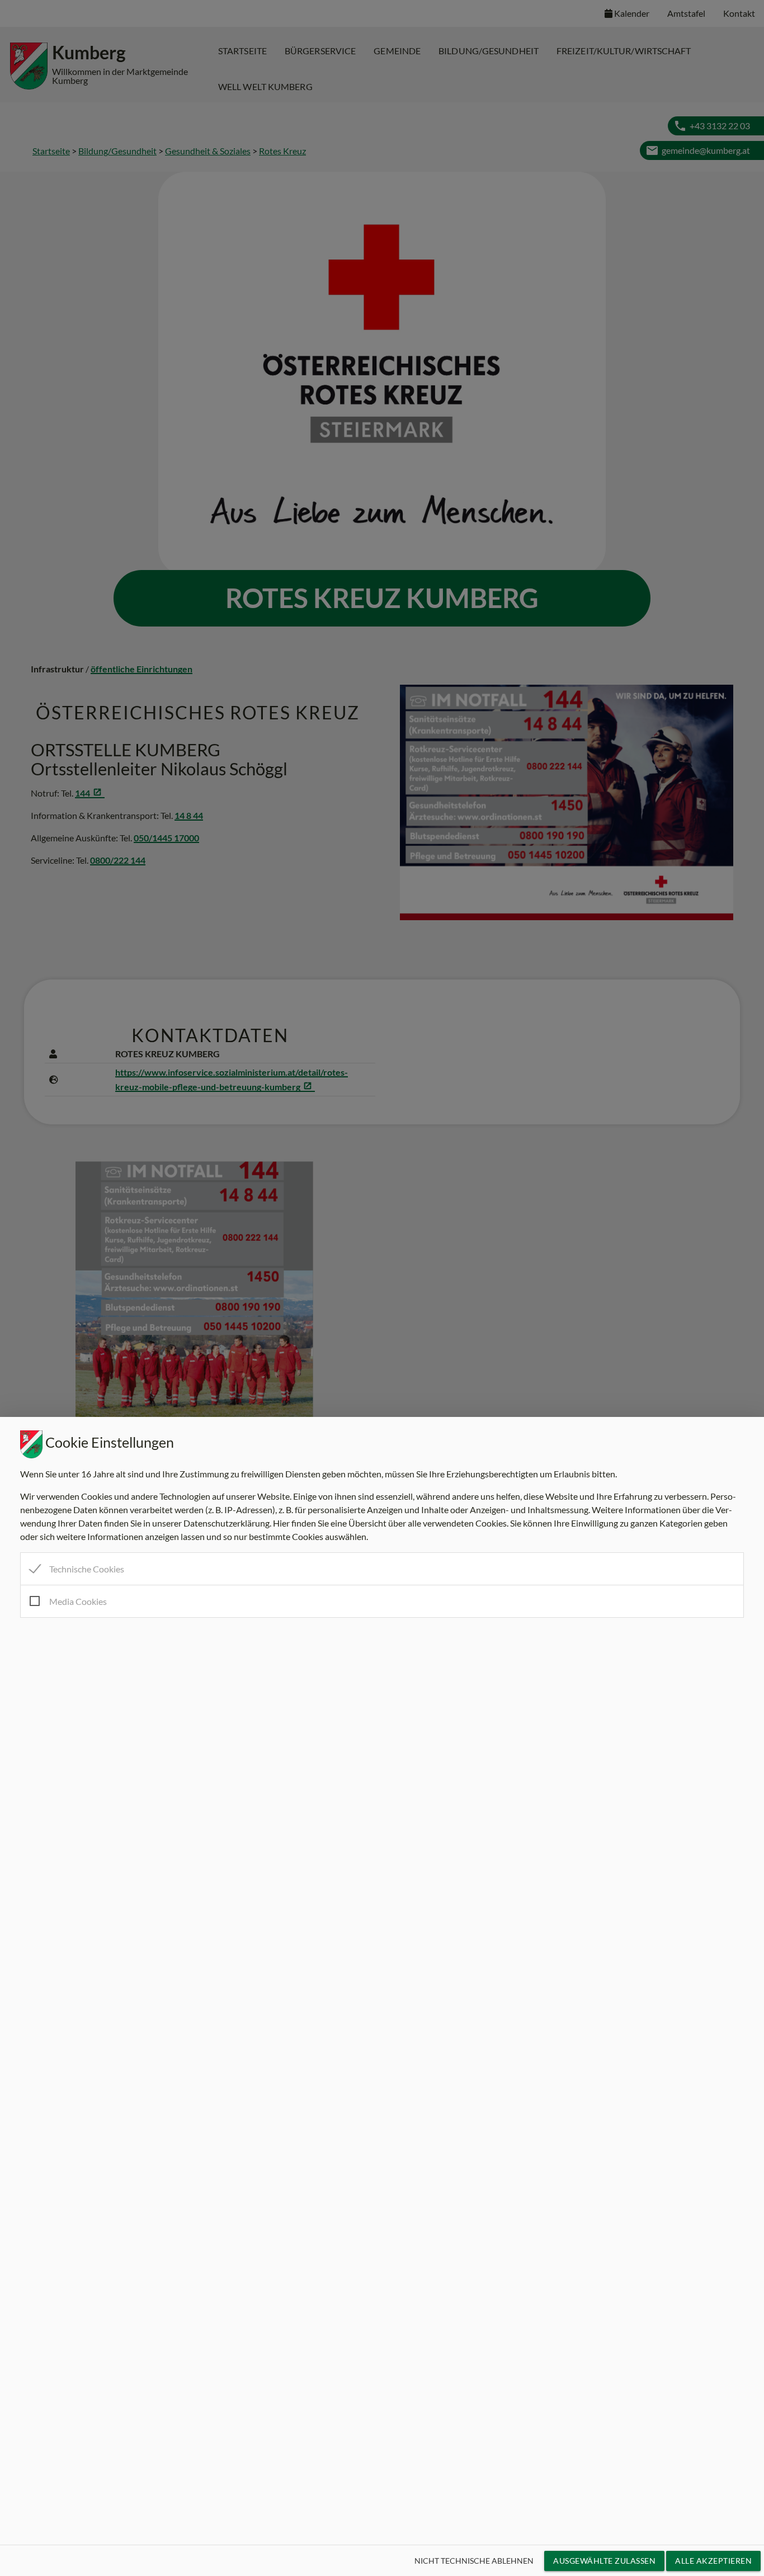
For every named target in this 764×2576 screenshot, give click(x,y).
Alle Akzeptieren (713, 2561)
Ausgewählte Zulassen (604, 2561)
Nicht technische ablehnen (474, 2561)
